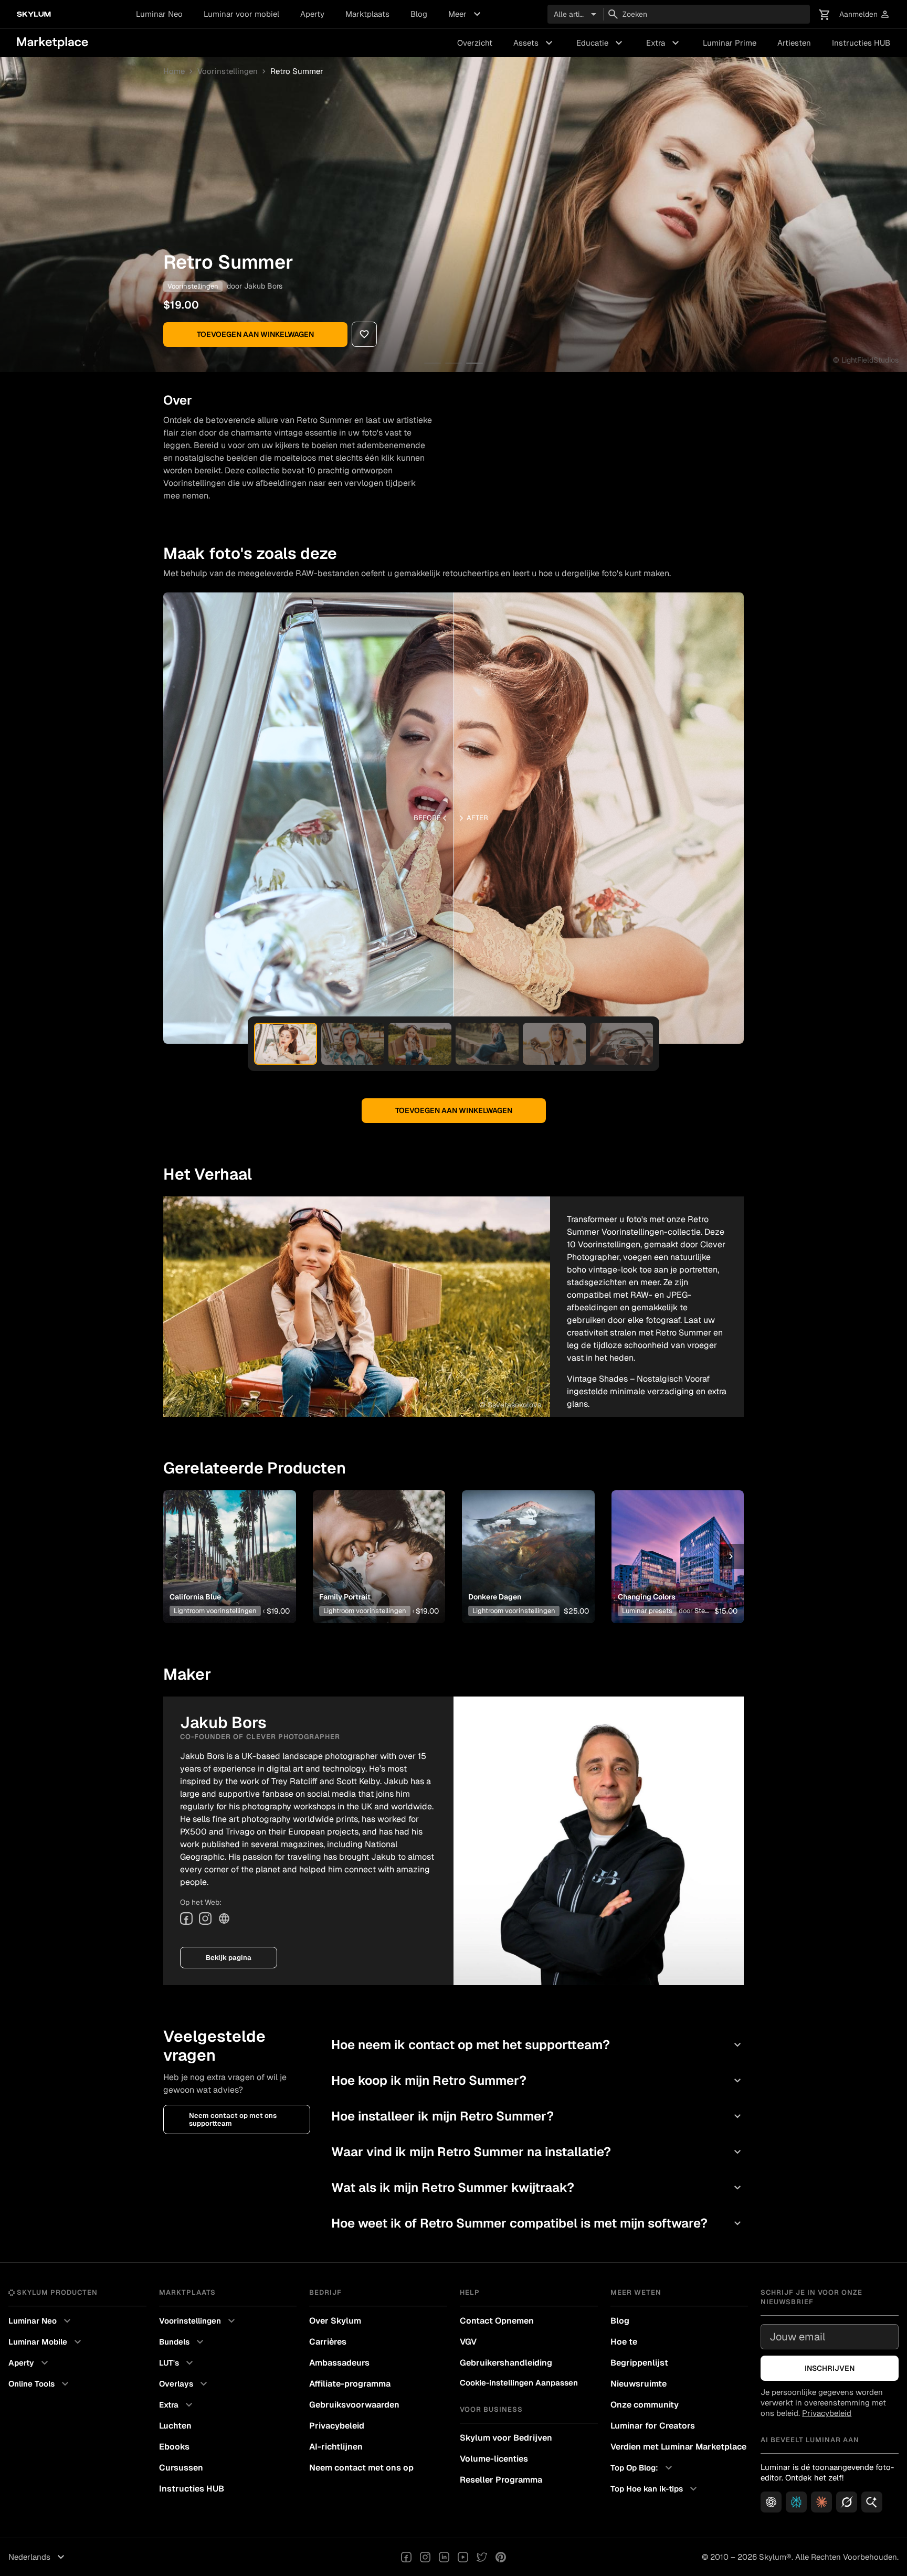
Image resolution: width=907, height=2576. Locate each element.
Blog (419, 14)
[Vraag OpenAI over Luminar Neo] (771, 2502)
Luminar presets (647, 1611)
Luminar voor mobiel (241, 14)
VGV (468, 2342)
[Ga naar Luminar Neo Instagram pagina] (425, 2557)
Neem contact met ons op (361, 2468)
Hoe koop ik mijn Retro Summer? (537, 2080)
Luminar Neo (159, 14)
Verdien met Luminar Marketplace (678, 2447)
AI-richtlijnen (336, 2447)
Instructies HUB (861, 43)
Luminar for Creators (653, 2426)
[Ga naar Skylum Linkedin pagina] (444, 2557)
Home (174, 71)
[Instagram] (205, 1918)
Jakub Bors (263, 286)
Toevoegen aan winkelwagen (255, 334)
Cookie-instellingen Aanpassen (519, 2383)
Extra (664, 43)
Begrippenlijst (639, 2363)
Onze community (645, 2405)
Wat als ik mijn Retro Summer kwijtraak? (537, 2187)
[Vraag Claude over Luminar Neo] (821, 2502)
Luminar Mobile (46, 2342)
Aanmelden (865, 14)
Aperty (312, 14)
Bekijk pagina (229, 1958)
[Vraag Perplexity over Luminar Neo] (796, 2502)
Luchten (175, 2426)
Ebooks (174, 2447)
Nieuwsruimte (639, 2384)
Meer (466, 14)
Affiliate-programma (350, 2384)
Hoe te (624, 2342)
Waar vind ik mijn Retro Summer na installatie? (537, 2152)
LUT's (177, 2363)
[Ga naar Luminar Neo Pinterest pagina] (501, 2557)
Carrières (328, 2342)
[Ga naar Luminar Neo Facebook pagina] (406, 2557)
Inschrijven (830, 2368)
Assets (534, 43)
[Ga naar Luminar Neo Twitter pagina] (482, 2557)
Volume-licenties (494, 2459)
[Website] (224, 1918)
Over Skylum (335, 2321)
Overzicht (475, 43)
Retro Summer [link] (297, 71)
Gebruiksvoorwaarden (354, 2405)
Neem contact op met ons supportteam (233, 2119)
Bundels (183, 2342)
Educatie (601, 43)
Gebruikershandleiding (506, 2363)
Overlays (184, 2384)
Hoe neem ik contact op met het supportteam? (537, 2045)
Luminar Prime (730, 43)
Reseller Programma (501, 2480)
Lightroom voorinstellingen (215, 1611)
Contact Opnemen (497, 2321)
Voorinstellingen (228, 71)
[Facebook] (186, 1918)
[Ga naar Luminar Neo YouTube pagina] (463, 2557)
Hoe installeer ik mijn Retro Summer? (537, 2116)
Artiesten (794, 43)
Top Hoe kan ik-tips (655, 2489)
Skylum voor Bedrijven (506, 2438)
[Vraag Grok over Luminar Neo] (847, 2502)
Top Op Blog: (643, 2468)
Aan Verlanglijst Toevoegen (225, 1540)
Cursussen (181, 2468)
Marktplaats (367, 14)
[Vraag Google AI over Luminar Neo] (872, 2502)
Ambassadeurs (339, 2363)
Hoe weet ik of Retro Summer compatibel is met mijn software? (537, 2223)
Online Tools (40, 2384)
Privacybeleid (337, 2426)
